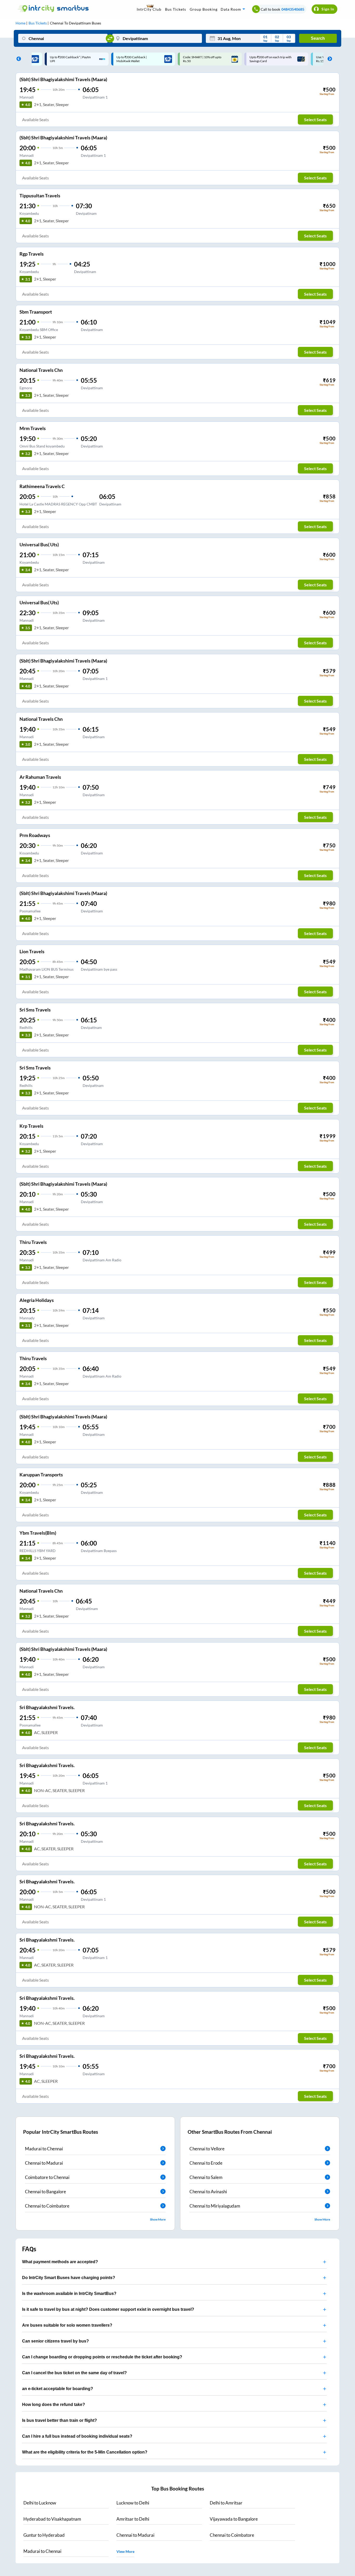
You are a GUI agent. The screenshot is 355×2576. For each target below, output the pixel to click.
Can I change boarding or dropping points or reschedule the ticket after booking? (102, 2357)
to (40, 2503)
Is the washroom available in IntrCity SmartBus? (69, 2293)
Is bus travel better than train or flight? (60, 2420)
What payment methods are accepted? (60, 2262)
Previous (17, 59)
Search (318, 38)
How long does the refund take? (54, 2405)
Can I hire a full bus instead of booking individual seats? (77, 2436)
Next (328, 59)
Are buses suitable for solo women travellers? (67, 2325)
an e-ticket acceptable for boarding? (58, 2389)
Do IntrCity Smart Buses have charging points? (69, 2278)
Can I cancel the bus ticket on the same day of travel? (74, 2373)
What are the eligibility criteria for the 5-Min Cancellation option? (85, 2452)
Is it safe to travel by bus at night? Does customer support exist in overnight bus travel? (108, 2309)
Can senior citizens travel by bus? (55, 2341)
